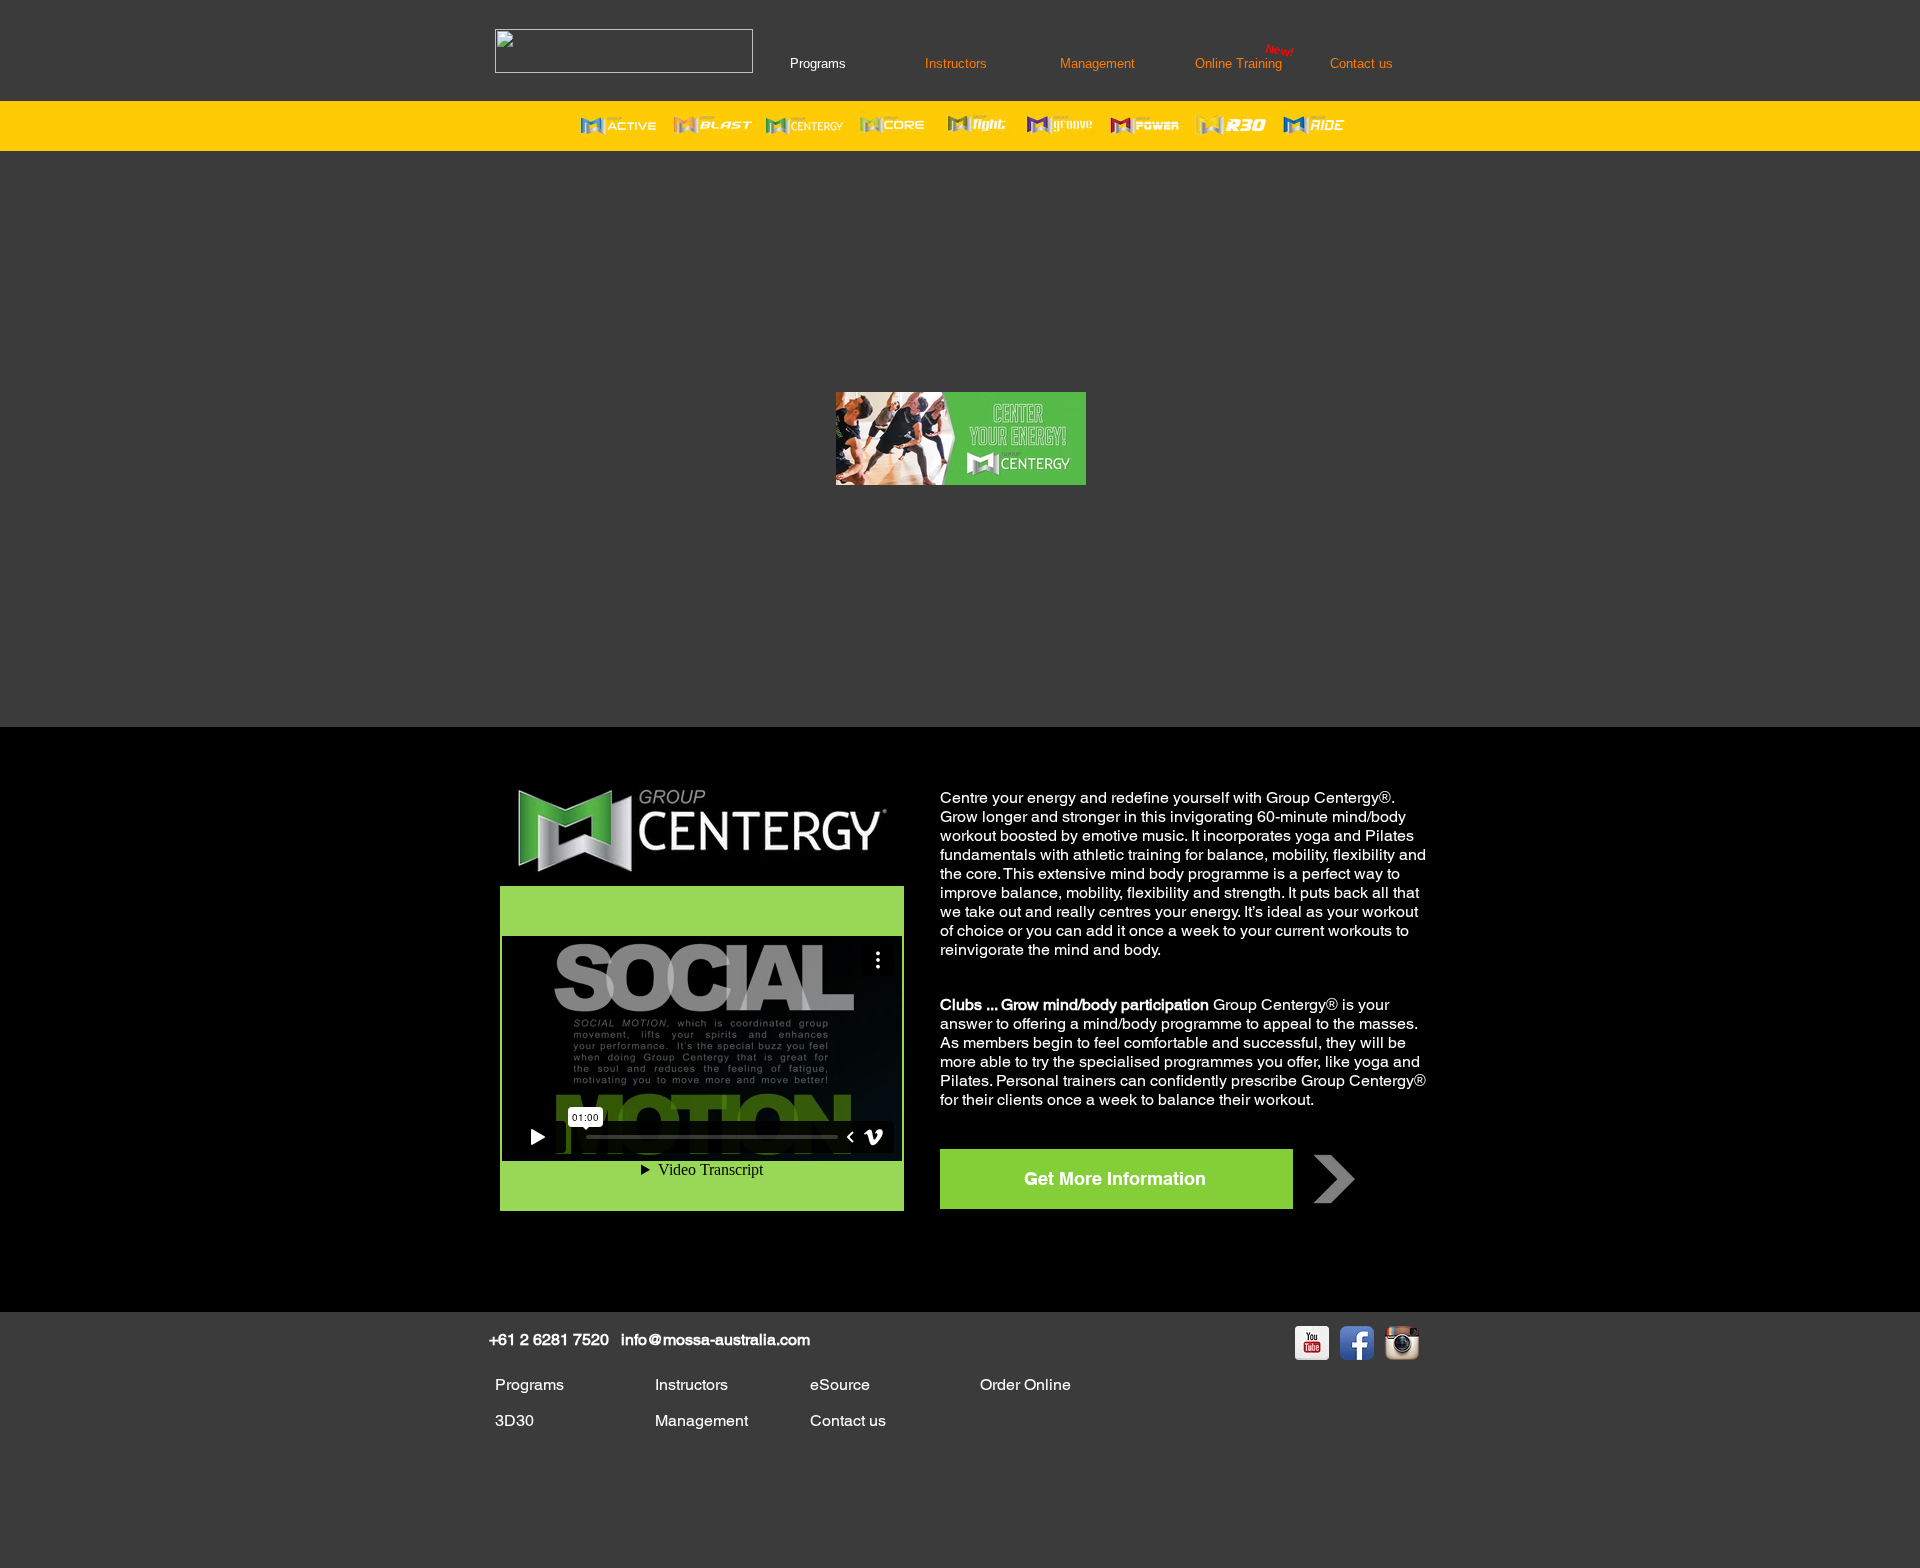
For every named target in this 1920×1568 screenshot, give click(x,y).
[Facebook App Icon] (1357, 1343)
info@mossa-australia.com (715, 1339)
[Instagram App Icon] (1402, 1343)
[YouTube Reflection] (1312, 1343)
